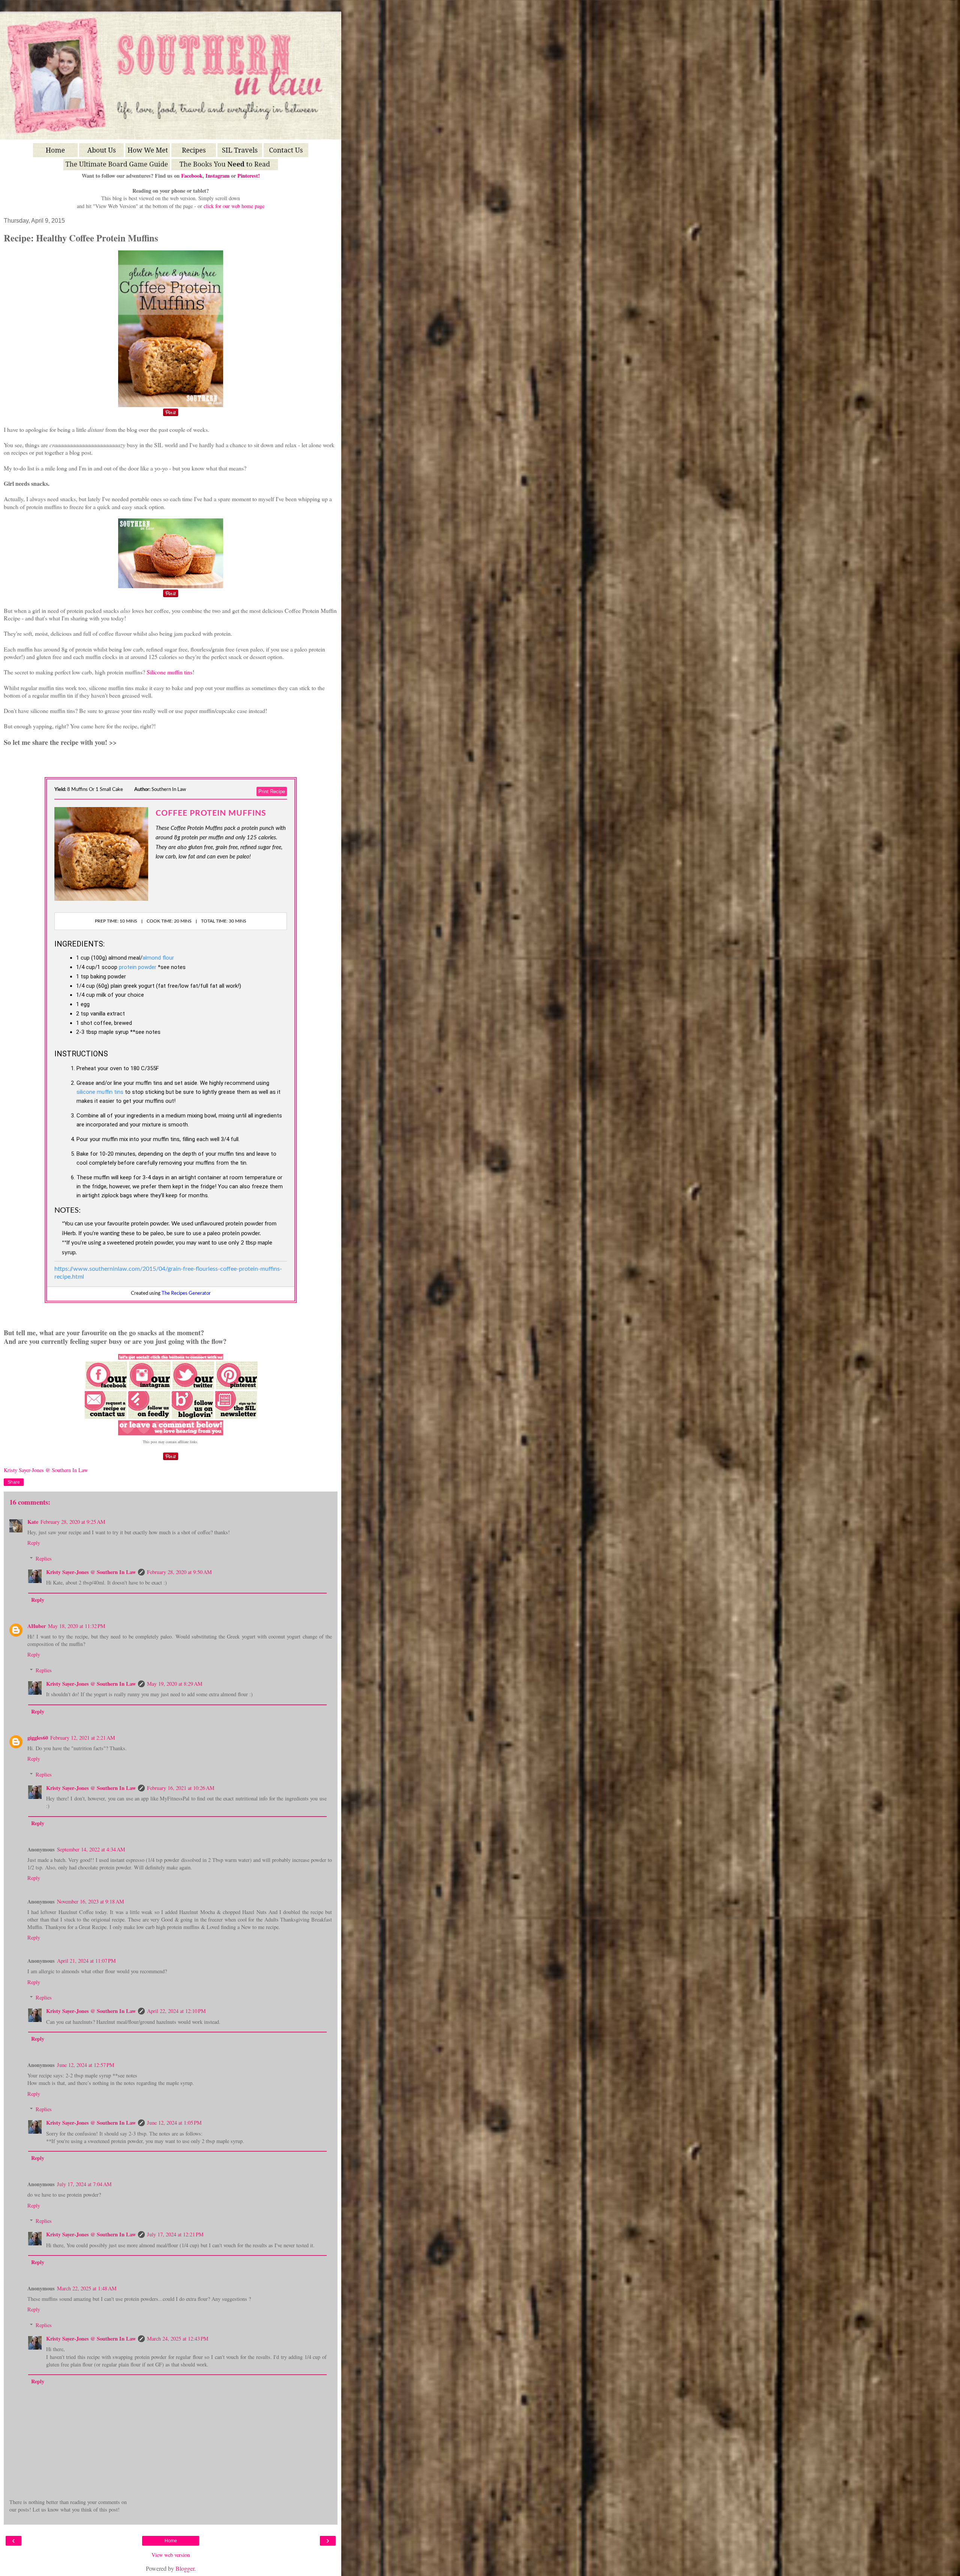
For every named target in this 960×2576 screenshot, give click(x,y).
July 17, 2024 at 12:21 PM (175, 2234)
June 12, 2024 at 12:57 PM (86, 2065)
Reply (34, 1543)
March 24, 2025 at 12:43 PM (178, 2339)
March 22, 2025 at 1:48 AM (87, 2288)
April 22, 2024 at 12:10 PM (176, 2011)
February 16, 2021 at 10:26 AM (181, 1788)
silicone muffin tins (100, 1092)
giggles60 (38, 1738)
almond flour (158, 958)
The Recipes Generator (186, 1293)
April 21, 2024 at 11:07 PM (86, 1961)
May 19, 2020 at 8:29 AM (175, 1684)
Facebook (192, 176)
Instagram (217, 176)
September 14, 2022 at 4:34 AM (91, 1849)
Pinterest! (249, 176)
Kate (33, 1522)
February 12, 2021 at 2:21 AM (83, 1738)
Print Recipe (272, 792)
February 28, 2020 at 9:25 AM (73, 1522)
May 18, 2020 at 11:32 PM (77, 1626)
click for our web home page (234, 206)
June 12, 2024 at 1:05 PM (174, 2123)
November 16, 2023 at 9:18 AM (91, 1901)
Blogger (185, 2568)
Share (14, 1482)
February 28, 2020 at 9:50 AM (179, 1572)
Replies (44, 1558)
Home (171, 2541)
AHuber (37, 1626)
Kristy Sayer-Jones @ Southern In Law (91, 1572)
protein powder (138, 967)
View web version (171, 2555)
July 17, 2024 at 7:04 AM (84, 2184)
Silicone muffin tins (169, 672)
